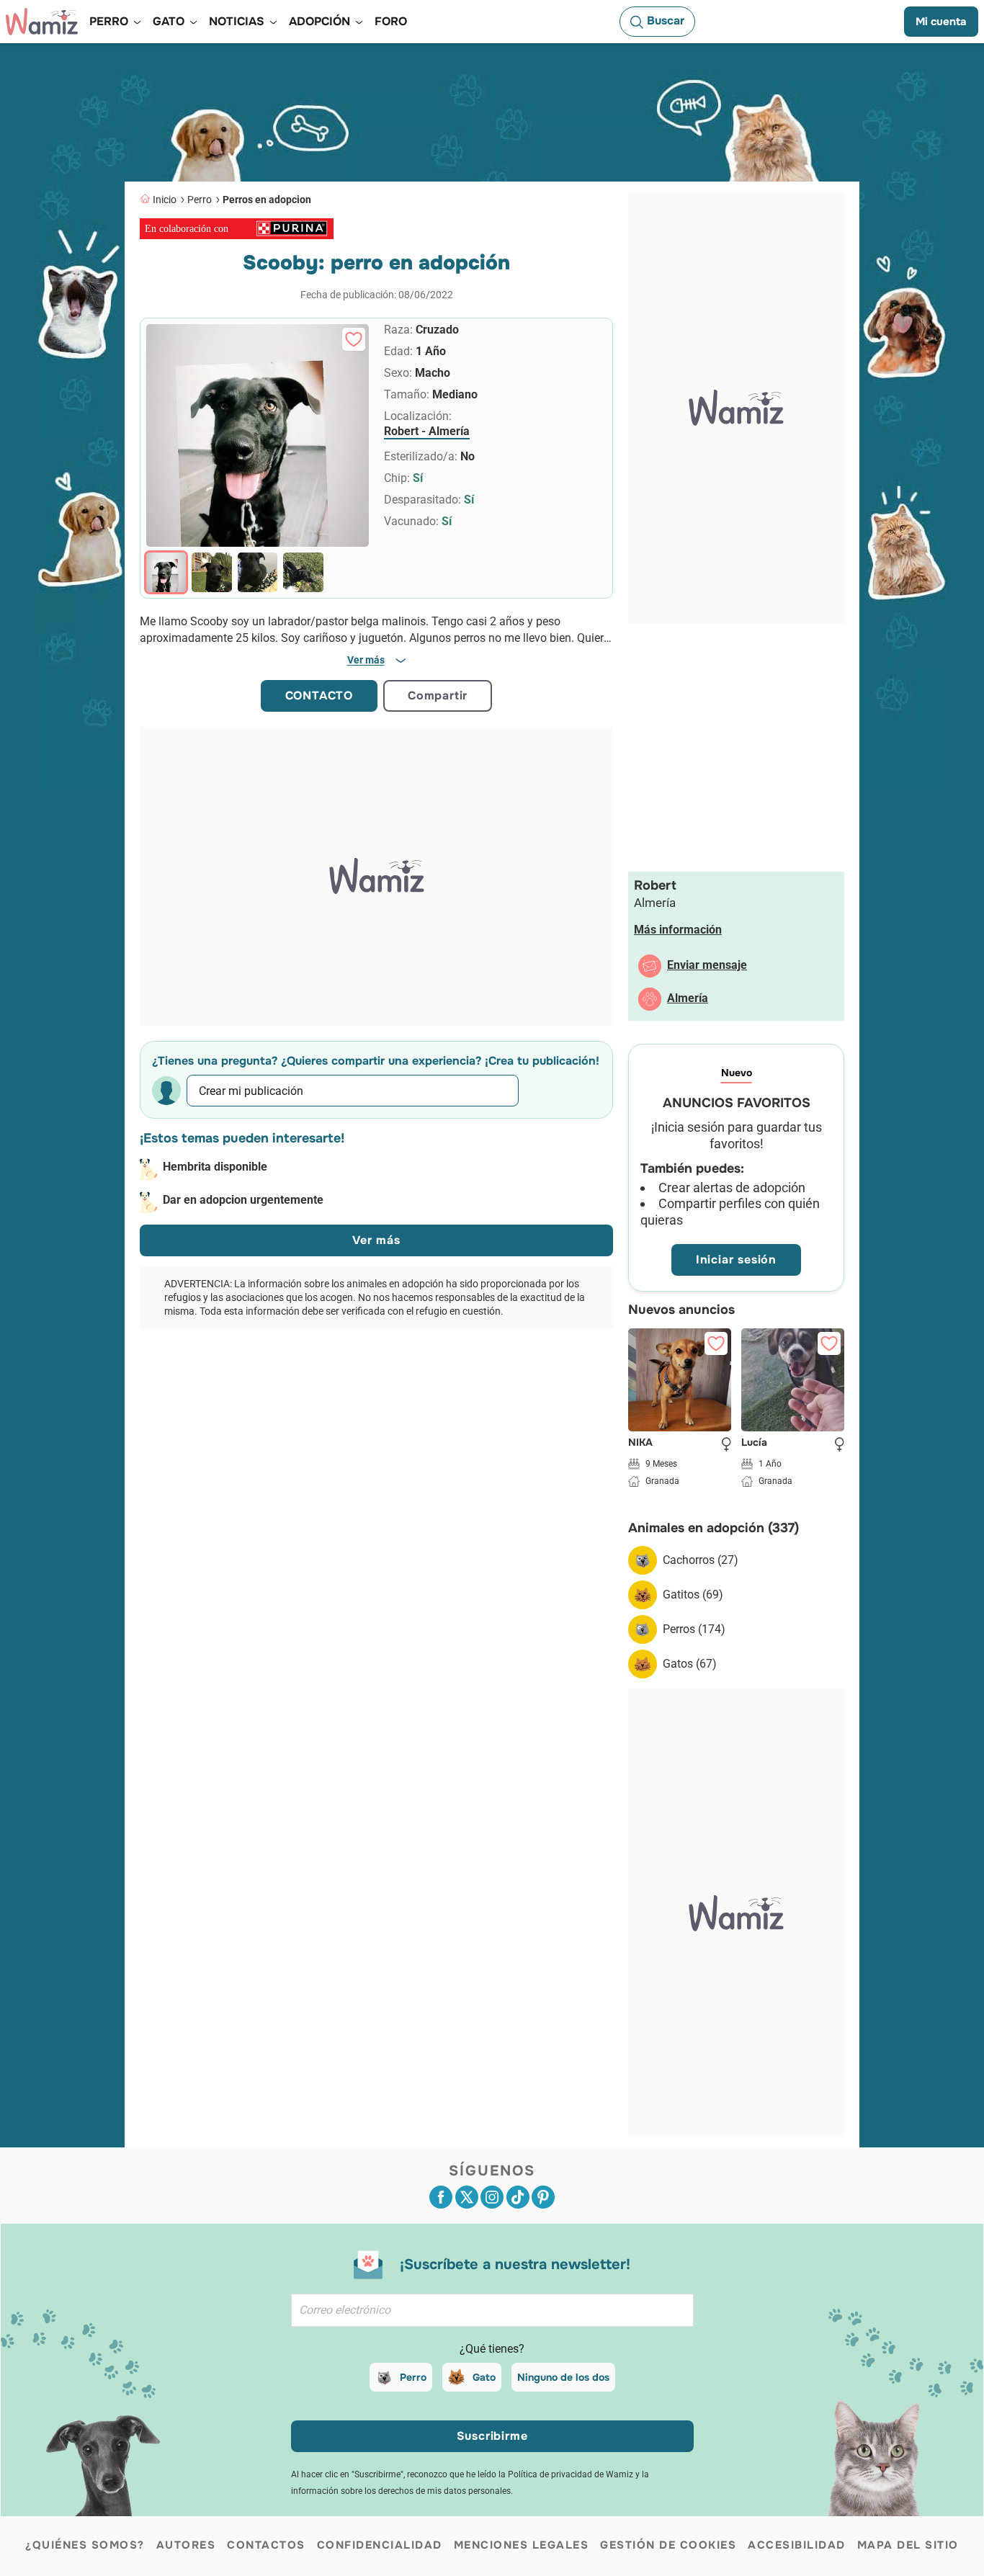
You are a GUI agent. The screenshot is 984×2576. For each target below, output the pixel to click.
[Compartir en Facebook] (441, 2197)
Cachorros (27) (701, 1560)
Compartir (438, 696)
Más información (678, 930)
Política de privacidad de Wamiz (571, 2474)
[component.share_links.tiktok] (518, 2197)
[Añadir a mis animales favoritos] (354, 339)
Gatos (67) (690, 1664)
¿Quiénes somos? (85, 2545)
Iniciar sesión (736, 1260)
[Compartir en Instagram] (492, 2197)
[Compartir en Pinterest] (543, 2197)
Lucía (754, 1443)
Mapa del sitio (908, 2545)
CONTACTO (319, 696)
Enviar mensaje (707, 965)
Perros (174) (694, 1629)
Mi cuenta (941, 22)
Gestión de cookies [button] (668, 2545)
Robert (655, 885)
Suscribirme (492, 2436)
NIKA (640, 1443)
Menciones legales (522, 2545)
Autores (186, 2545)
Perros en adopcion (267, 200)
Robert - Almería (427, 431)
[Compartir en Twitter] (467, 2197)
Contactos (266, 2545)
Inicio (165, 200)
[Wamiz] (42, 22)
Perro (200, 200)
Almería (688, 998)
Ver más (376, 1240)
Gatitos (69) (693, 1595)
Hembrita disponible (215, 1167)
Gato (484, 2377)
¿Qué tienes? (492, 2349)
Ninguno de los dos (563, 2377)
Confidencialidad (380, 2545)
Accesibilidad (797, 2545)
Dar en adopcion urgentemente (243, 1200)
